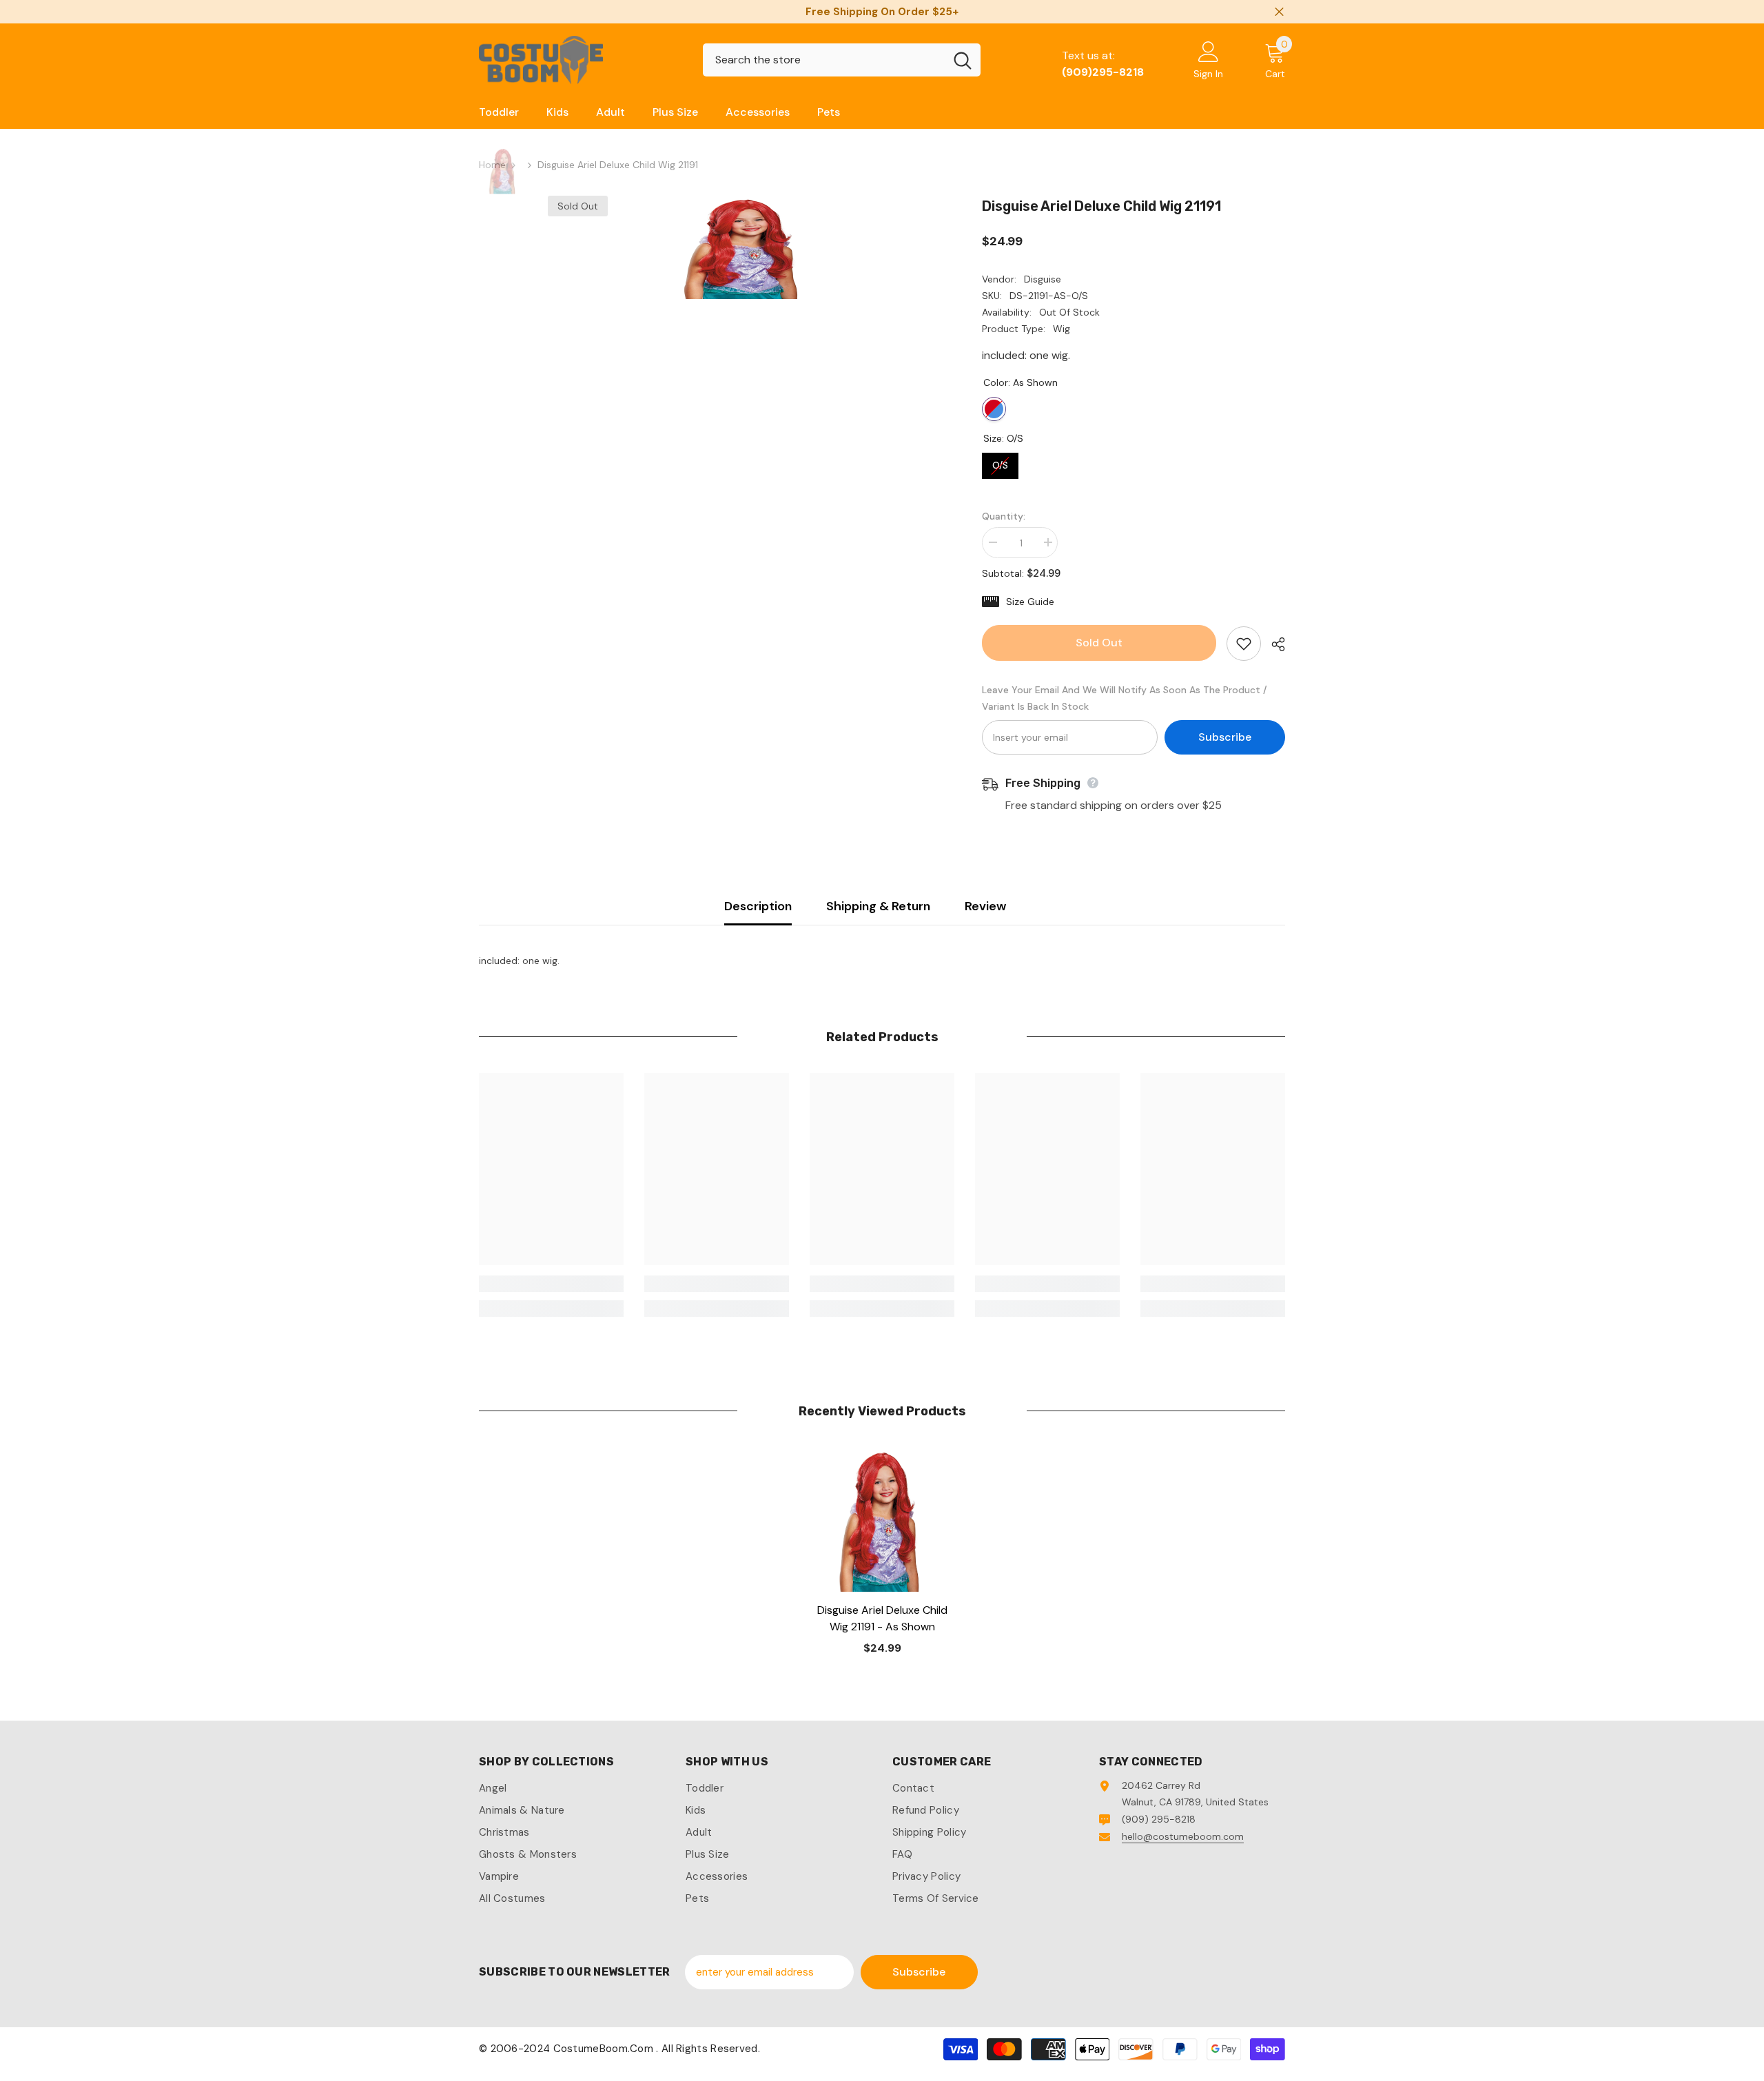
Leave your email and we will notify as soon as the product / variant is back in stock (1125, 698)
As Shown (994, 409)
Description (758, 906)
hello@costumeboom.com (1183, 1836)
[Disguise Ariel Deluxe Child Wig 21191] (882, 1519)
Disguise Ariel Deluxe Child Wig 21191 (882, 1618)
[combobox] (824, 60)
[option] (745, 247)
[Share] (1273, 644)
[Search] (842, 60)
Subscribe (1225, 737)
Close (1279, 12)
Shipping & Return (878, 906)
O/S (1001, 462)
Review (985, 906)
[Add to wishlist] (1244, 644)
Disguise (1043, 279)
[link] (551, 1284)
